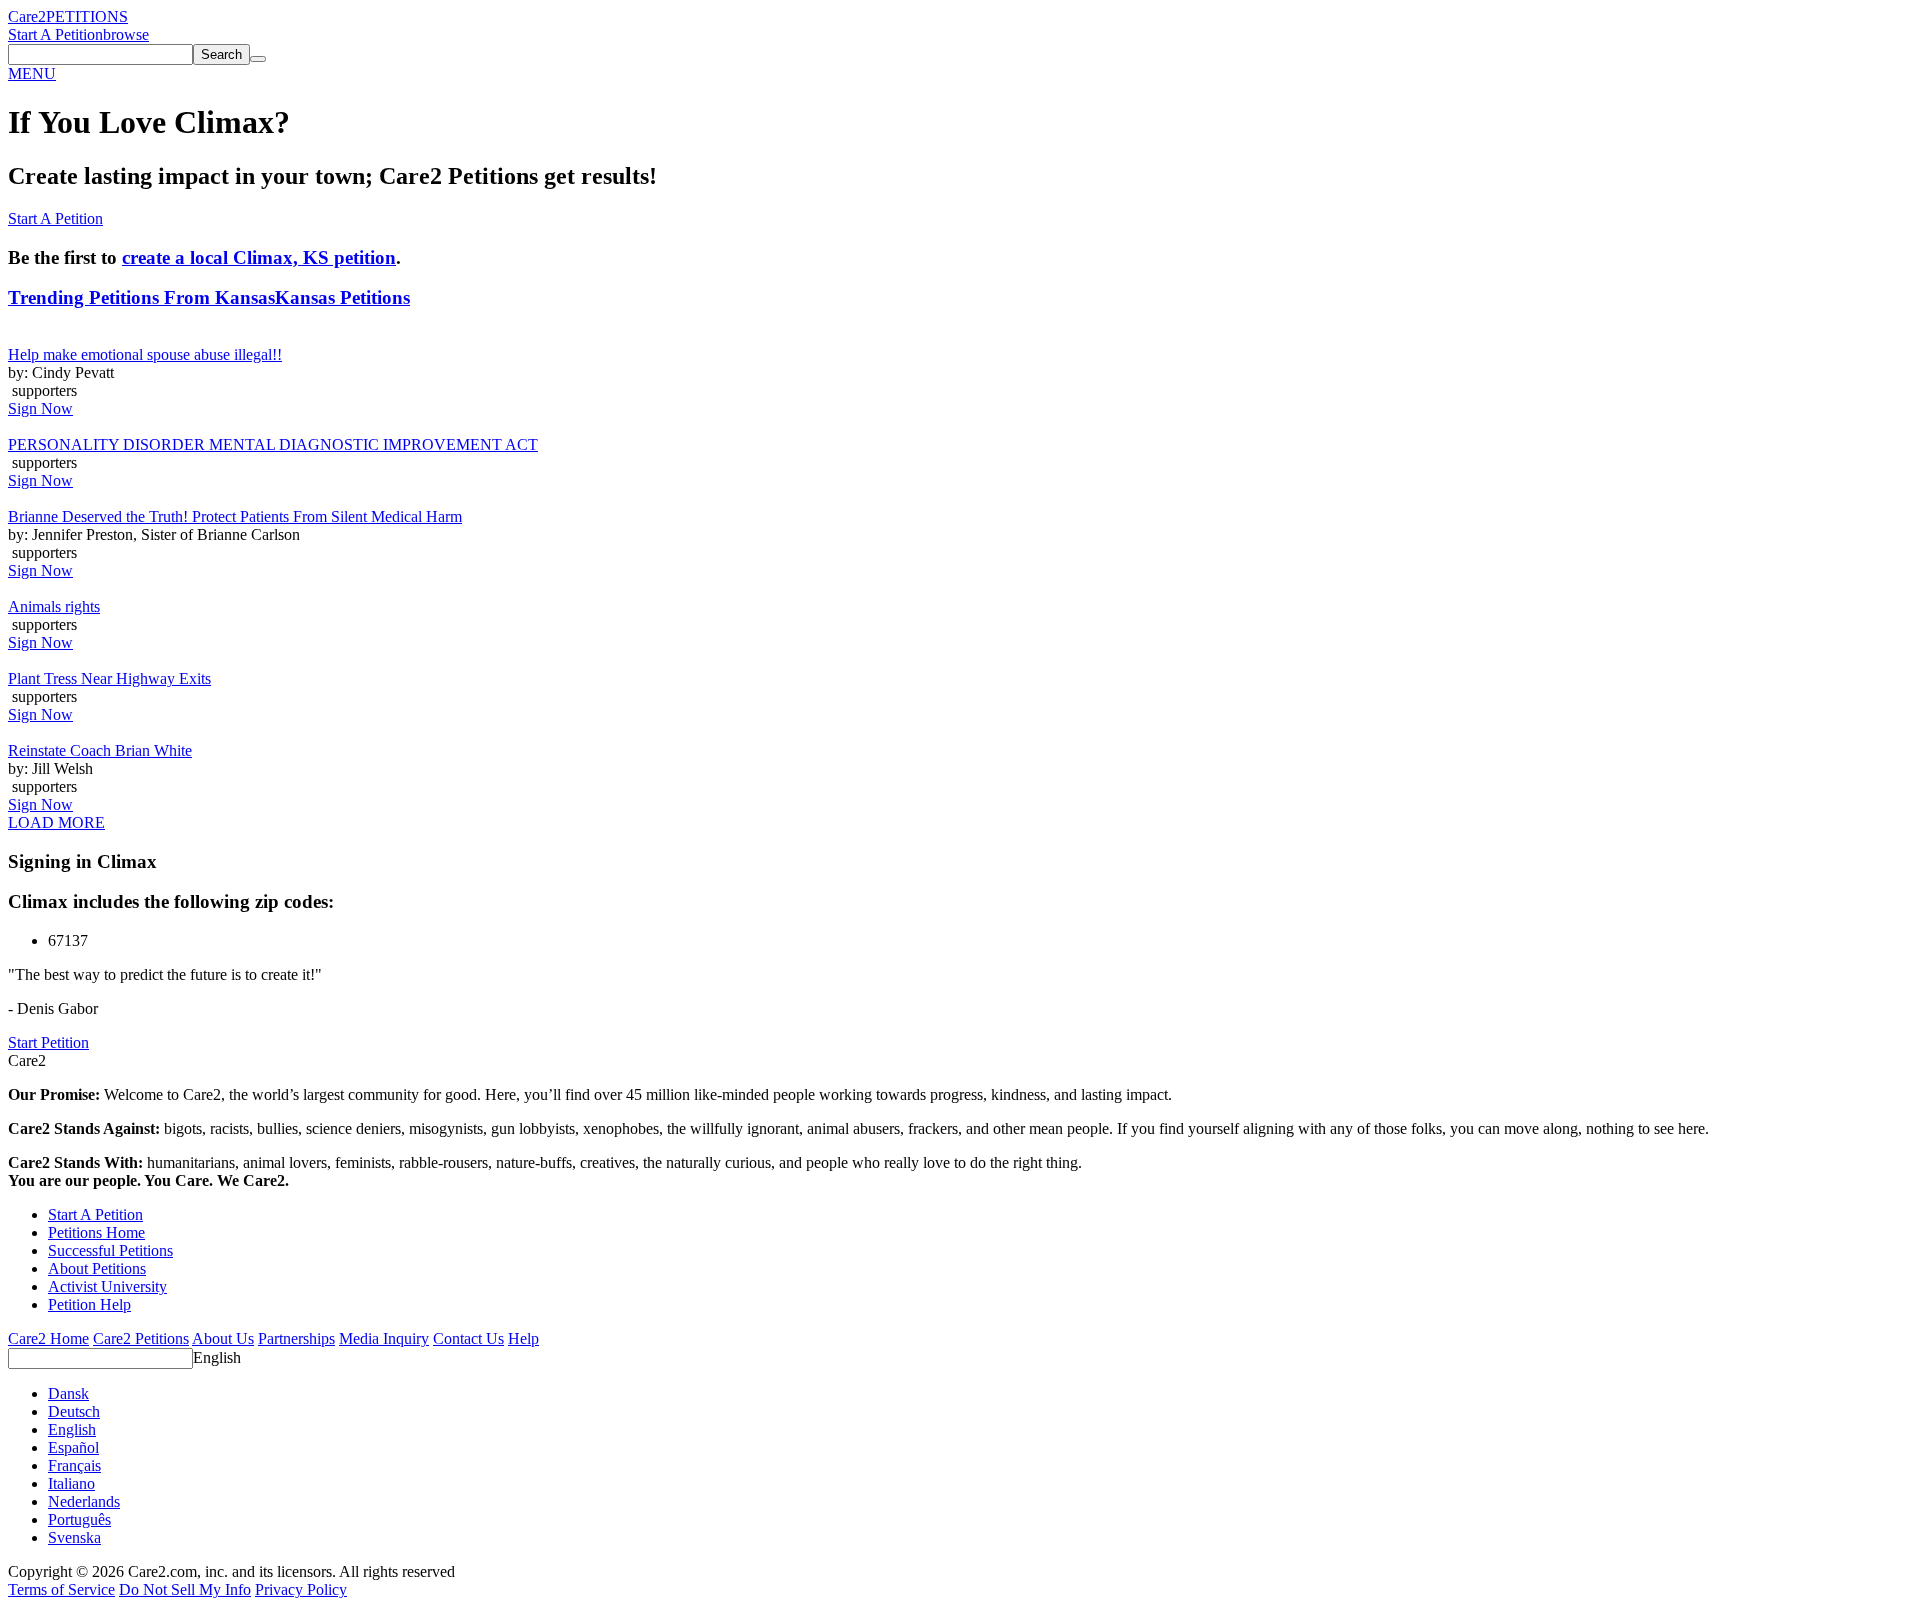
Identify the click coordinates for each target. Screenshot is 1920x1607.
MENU (32, 73)
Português (79, 1519)
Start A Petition (55, 34)
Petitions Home (96, 1232)
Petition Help (89, 1304)
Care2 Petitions (141, 1338)
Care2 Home (48, 1338)
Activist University (107, 1286)
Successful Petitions (110, 1250)
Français (74, 1465)
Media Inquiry (384, 1338)
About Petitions (97, 1268)
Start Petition (48, 1042)
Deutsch (74, 1411)
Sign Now (40, 408)
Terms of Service (61, 1589)
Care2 (27, 16)
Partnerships (296, 1338)
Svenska (74, 1537)
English (217, 1357)
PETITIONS (87, 16)
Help (523, 1338)
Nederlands (84, 1501)
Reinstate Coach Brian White (100, 750)
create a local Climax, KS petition (259, 257)
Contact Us (468, 1338)
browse (126, 34)
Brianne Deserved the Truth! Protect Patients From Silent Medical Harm (235, 516)
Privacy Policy (301, 1589)
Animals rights (54, 606)
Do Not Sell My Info (185, 1589)
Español (73, 1447)
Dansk (68, 1393)
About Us (223, 1338)
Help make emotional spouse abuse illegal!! (145, 354)
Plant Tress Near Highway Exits (109, 678)
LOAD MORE (56, 822)
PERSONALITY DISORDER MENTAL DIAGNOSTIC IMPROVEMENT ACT (273, 444)
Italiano (71, 1483)
